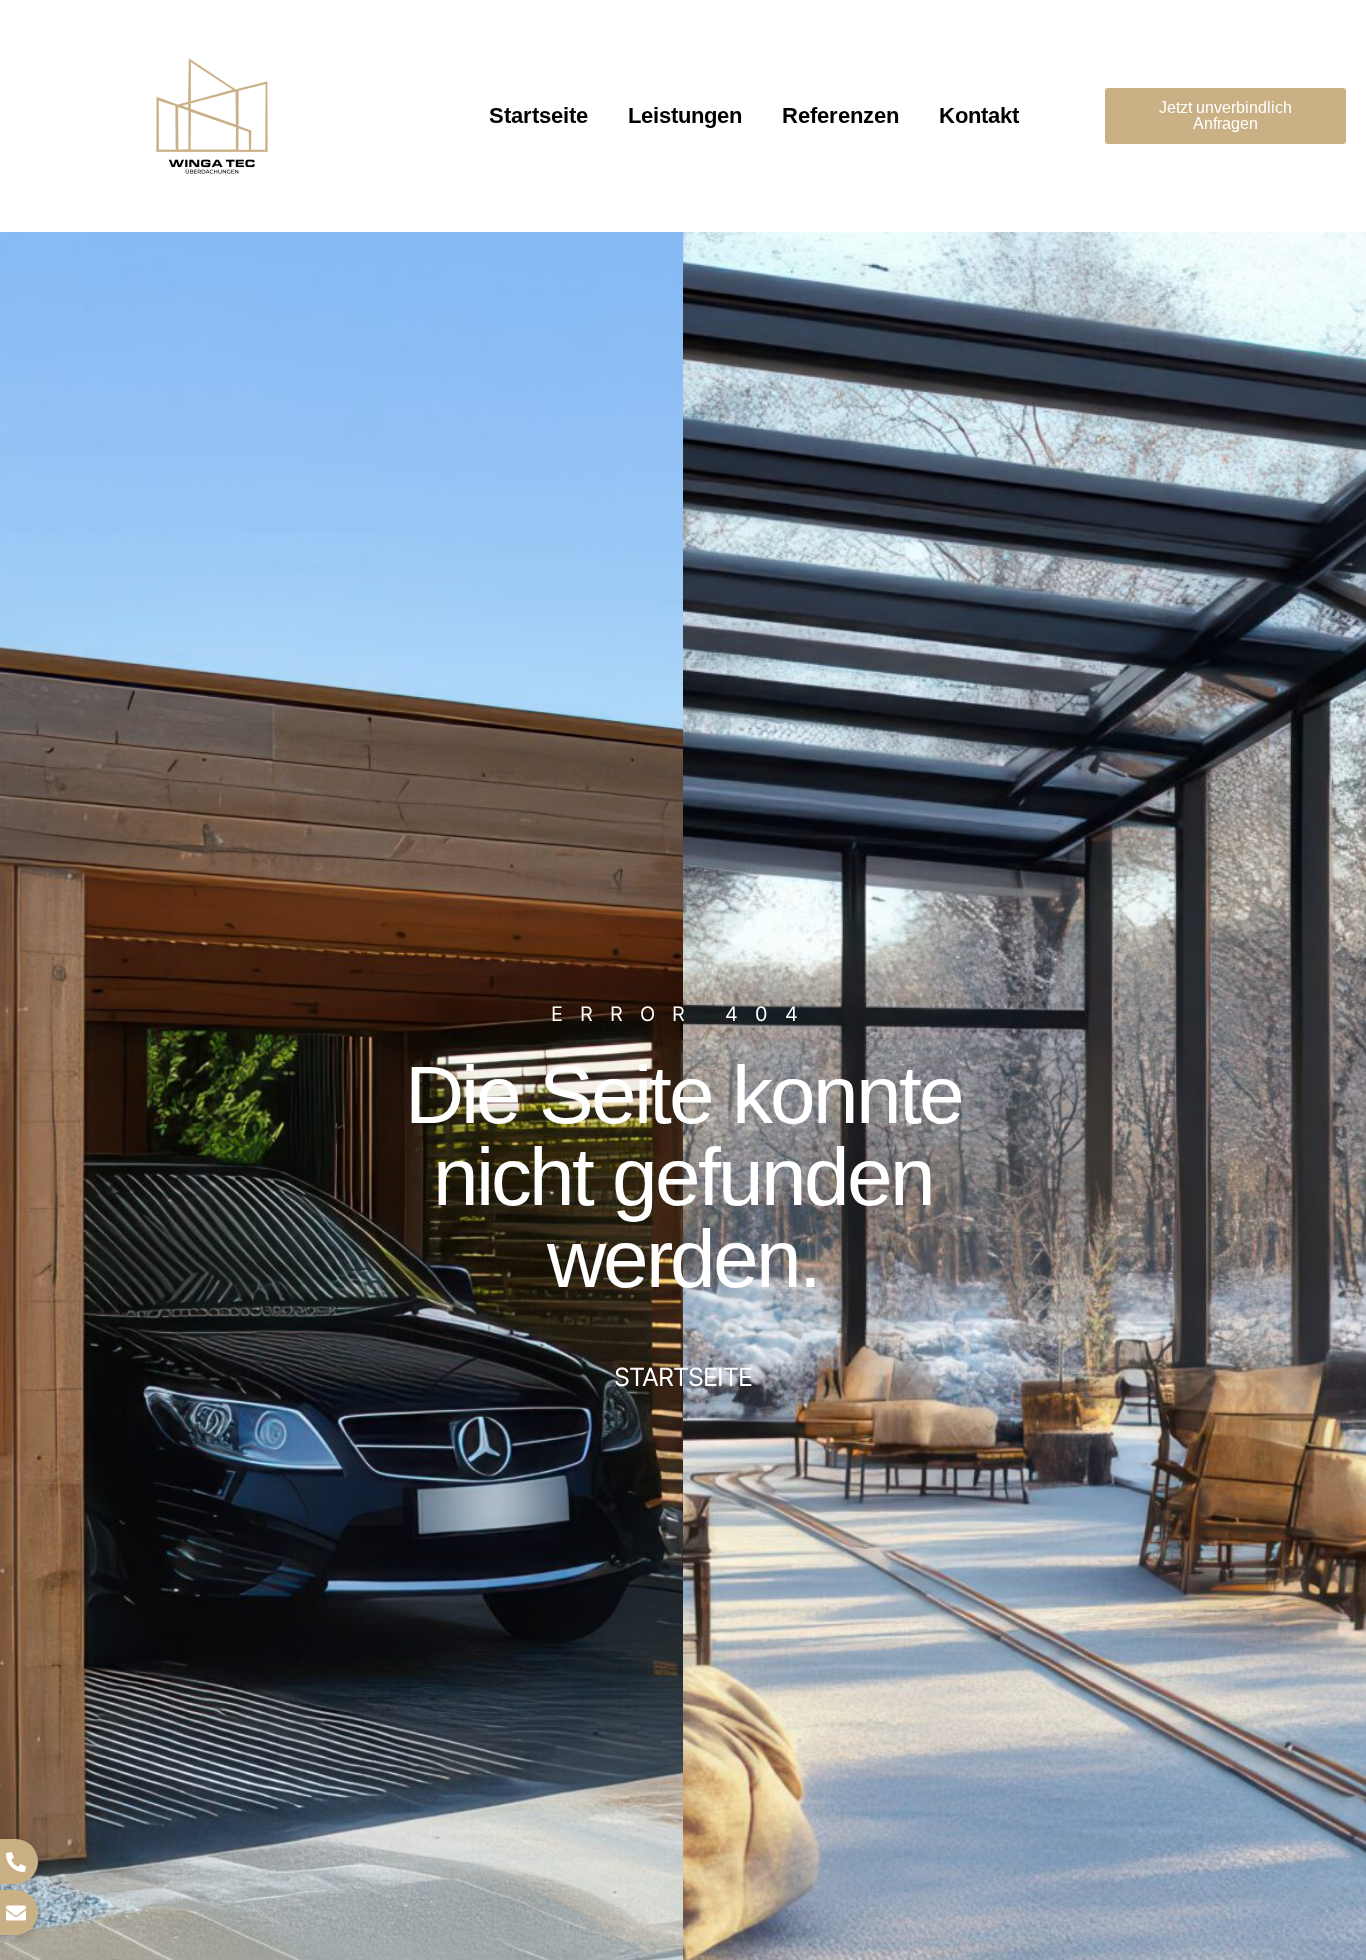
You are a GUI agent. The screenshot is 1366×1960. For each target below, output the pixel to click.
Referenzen (840, 115)
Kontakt (979, 115)
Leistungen (685, 115)
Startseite (538, 115)
